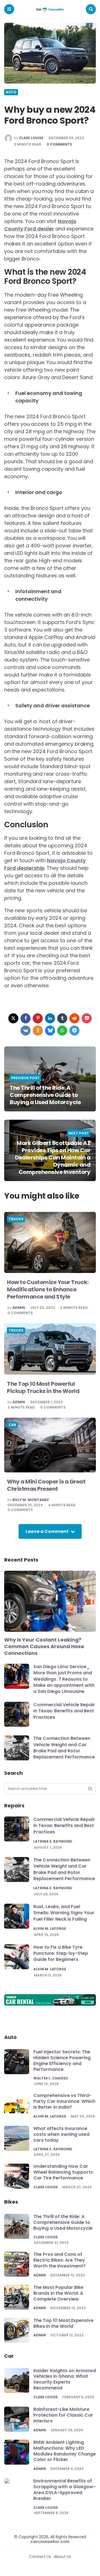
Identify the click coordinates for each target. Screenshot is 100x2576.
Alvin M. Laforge (50, 1929)
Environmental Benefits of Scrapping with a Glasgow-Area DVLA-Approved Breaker (65, 2489)
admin (19, 1308)
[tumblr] (62, 1018)
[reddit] (74, 1018)
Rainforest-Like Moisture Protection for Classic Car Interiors (63, 2415)
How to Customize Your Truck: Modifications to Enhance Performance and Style (48, 1289)
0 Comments (59, 144)
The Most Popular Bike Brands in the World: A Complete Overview (58, 2293)
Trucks (16, 1219)
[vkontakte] (26, 1031)
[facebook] (26, 1018)
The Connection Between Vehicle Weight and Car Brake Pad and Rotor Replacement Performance (64, 1748)
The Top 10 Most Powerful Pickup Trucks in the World (43, 1387)
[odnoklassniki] (38, 1031)
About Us (62, 2557)
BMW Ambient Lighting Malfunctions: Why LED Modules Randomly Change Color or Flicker (65, 2451)
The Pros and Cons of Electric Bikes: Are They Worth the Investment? (59, 2260)
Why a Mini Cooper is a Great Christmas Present (46, 1485)
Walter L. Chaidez (51, 2078)
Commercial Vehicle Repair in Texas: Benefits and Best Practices (64, 1711)
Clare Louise (31, 138)
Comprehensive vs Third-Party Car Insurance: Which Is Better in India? (64, 2101)
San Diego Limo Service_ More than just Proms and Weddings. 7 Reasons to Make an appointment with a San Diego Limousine (64, 1679)
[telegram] (74, 1031)
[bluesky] (50, 1031)
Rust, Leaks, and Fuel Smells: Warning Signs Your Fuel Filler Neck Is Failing (64, 1913)
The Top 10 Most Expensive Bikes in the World (63, 2323)
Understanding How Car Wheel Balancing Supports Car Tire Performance (63, 2172)
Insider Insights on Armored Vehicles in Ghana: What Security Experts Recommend (65, 2379)
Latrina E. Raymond (53, 1841)
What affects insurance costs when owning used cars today (61, 2134)
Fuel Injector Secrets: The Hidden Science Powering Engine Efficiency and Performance (62, 2060)
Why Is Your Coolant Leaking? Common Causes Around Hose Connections (44, 1647)
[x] (13, 1018)
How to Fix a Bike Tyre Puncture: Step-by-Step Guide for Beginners (61, 1953)
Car (12, 1425)
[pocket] (87, 1018)
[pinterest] (38, 1018)
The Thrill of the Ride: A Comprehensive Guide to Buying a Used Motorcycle (45, 1095)
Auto (11, 92)
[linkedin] (50, 1018)
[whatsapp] (62, 1031)
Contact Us (40, 2557)
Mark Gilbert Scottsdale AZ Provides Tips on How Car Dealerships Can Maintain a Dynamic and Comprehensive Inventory (53, 1157)
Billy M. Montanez (31, 1500)
